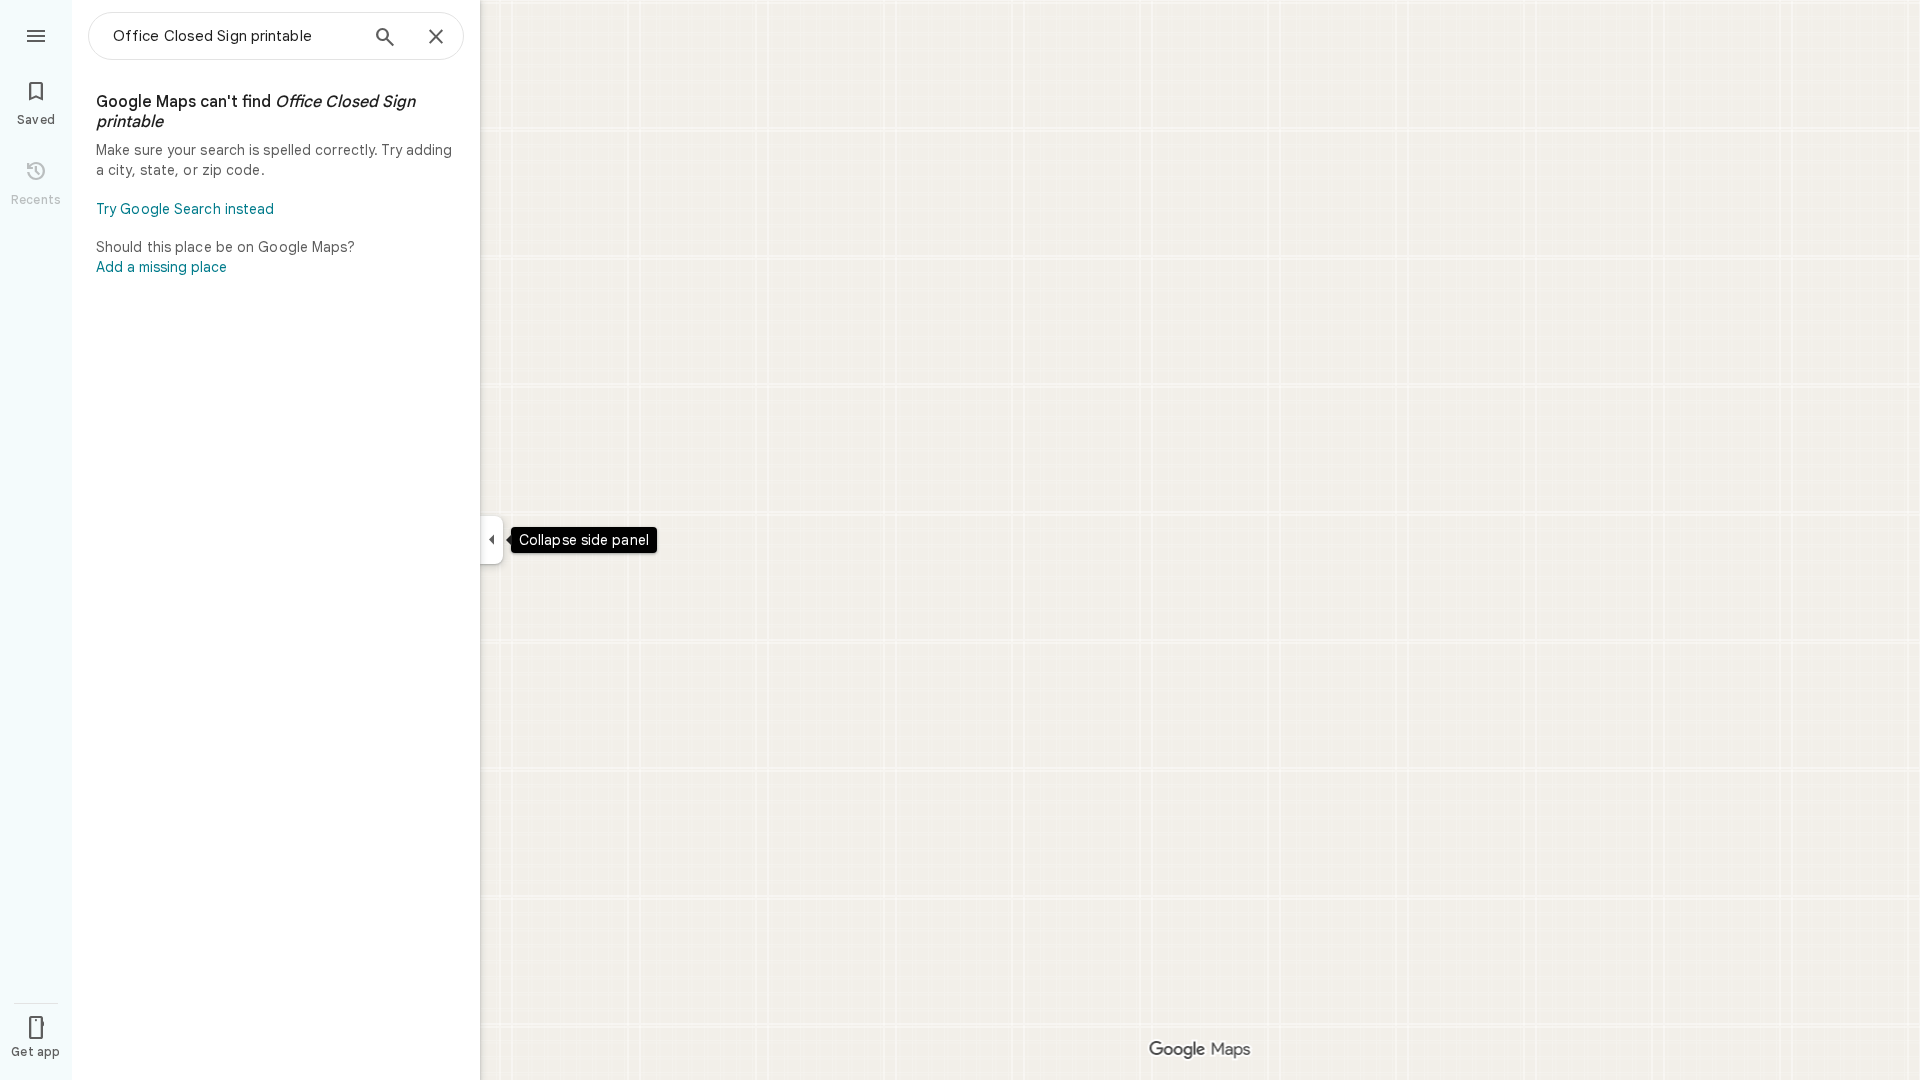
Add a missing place (161, 267)
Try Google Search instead (185, 209)
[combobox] (235, 36)
